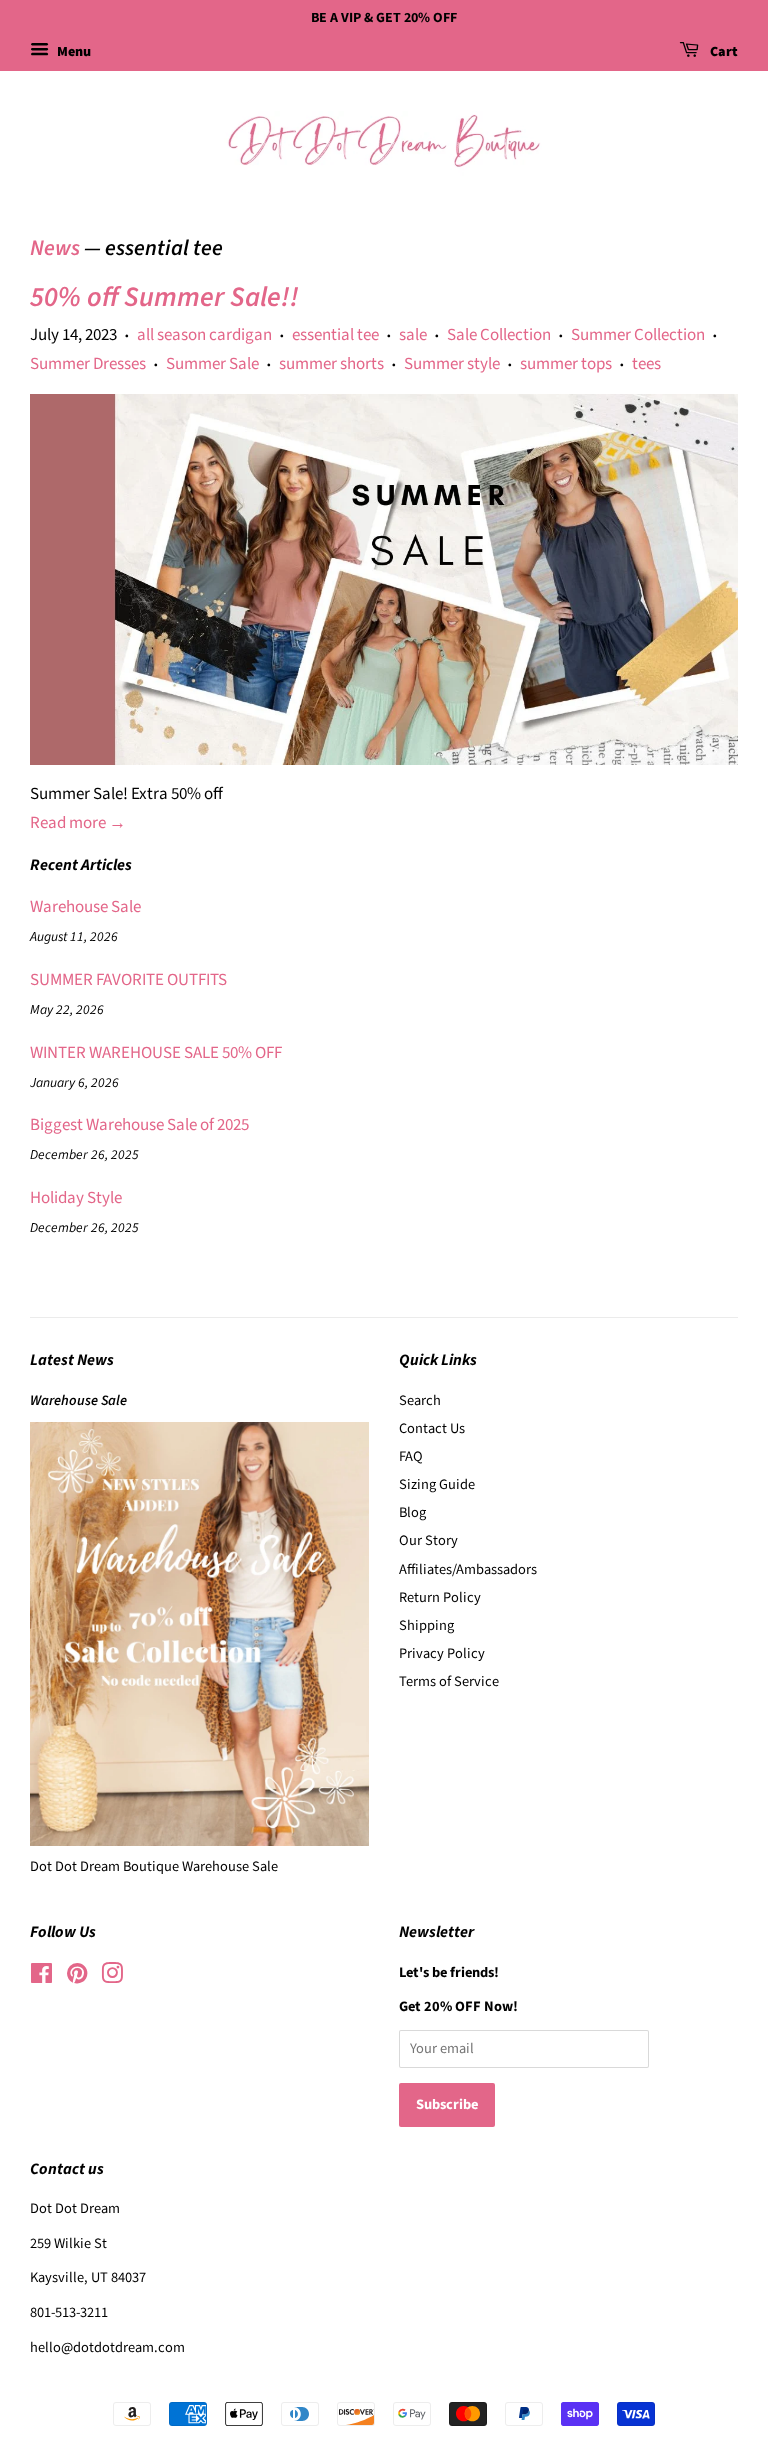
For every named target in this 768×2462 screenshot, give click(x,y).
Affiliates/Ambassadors (468, 1569)
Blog (412, 1512)
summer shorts (331, 364)
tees (646, 364)
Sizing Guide (437, 1484)
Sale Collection (499, 335)
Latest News (72, 1360)
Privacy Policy (442, 1653)
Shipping (426, 1625)
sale (413, 335)
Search (420, 1400)
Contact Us (432, 1428)
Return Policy (440, 1597)
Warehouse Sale (85, 907)
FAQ (411, 1456)
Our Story (428, 1540)
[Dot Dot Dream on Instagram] (112, 1977)
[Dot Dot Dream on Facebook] (41, 1977)
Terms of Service (449, 1681)
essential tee (335, 335)
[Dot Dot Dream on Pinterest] (77, 1977)
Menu (72, 52)
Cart (722, 52)
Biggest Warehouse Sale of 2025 (139, 1125)
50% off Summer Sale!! (164, 297)
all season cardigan (204, 335)
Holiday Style (76, 1198)
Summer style (452, 364)
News (55, 248)
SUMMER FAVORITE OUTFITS (128, 980)
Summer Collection (638, 335)
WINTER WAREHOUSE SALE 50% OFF (156, 1053)
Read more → (78, 823)
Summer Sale (212, 364)
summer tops (566, 364)
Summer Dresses (88, 364)
